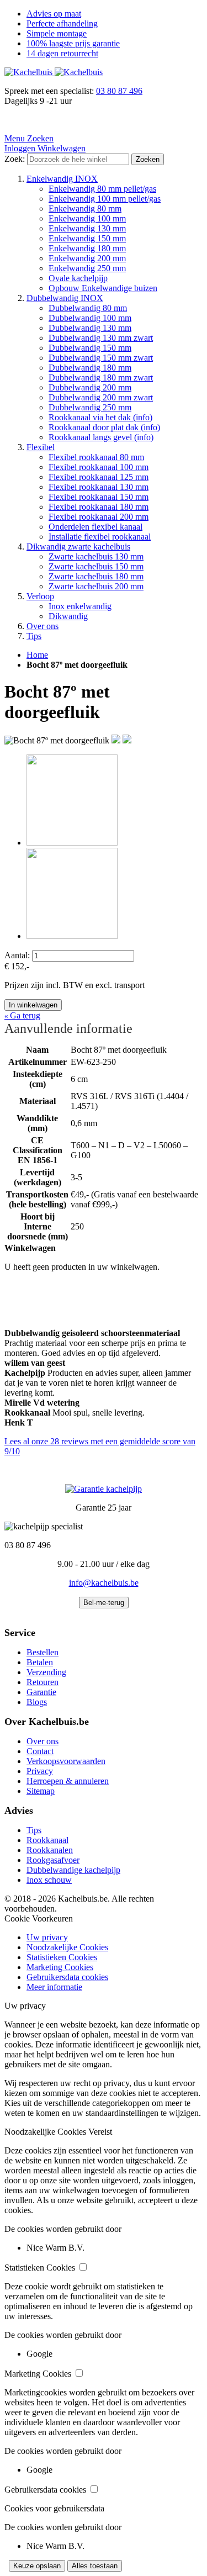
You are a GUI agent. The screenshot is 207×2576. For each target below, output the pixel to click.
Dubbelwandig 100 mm (90, 318)
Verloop (40, 596)
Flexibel (41, 447)
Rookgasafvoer (53, 1860)
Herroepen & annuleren (68, 1781)
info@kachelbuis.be (104, 1583)
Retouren (43, 1682)
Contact (40, 1751)
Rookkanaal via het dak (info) (100, 417)
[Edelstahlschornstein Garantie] (104, 1489)
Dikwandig (68, 616)
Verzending (46, 1672)
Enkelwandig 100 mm (87, 218)
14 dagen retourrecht (62, 53)
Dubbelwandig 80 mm (88, 308)
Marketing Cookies (60, 1967)
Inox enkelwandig (80, 606)
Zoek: (15, 159)
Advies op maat (54, 14)
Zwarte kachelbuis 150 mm (96, 566)
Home (37, 655)
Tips (34, 636)
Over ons (43, 626)
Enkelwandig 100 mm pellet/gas (105, 199)
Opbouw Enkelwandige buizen (103, 288)
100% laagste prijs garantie (73, 43)
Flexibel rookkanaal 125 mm (99, 477)
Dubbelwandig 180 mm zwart (101, 378)
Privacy (40, 1771)
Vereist (100, 2132)
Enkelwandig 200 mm (87, 258)
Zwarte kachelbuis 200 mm (96, 586)
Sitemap (41, 1791)
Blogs (37, 1702)
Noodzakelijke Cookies (67, 1947)
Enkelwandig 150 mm (87, 238)
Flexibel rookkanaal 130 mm (99, 487)
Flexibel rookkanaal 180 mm (99, 507)
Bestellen (43, 1652)
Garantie (41, 1692)
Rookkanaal (47, 1840)
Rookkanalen (50, 1850)
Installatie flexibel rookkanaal (100, 537)
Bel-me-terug (104, 1603)
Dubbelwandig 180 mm (90, 368)
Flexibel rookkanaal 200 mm (99, 517)
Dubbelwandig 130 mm (90, 328)
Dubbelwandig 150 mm (90, 348)
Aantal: (17, 955)
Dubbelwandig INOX (65, 298)
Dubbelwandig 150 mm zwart (101, 358)
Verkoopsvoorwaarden (66, 1761)
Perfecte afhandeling (62, 23)
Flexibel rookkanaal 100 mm (99, 467)
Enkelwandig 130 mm (87, 228)
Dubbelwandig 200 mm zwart (101, 397)
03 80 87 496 (119, 91)
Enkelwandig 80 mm (85, 208)
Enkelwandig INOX (62, 179)
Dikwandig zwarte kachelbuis (78, 547)
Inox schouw (49, 1880)
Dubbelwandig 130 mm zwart (101, 338)
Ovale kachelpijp (78, 278)
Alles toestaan (95, 2566)
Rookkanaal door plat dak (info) (104, 427)
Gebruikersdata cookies (67, 1977)
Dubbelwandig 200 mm (90, 387)
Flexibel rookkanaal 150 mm (99, 497)
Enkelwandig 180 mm (87, 248)
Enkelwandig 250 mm (87, 268)
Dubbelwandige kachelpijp (73, 1870)
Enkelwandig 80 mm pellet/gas (102, 189)
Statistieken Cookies (62, 1957)
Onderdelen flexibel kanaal (95, 527)
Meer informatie (54, 1987)
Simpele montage (57, 33)
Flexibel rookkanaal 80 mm (96, 457)
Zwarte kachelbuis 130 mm (96, 556)
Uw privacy (47, 1937)
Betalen (40, 1662)
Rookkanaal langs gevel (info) (101, 437)
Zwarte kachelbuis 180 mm (96, 576)
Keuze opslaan (37, 2566)
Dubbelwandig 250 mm (90, 407)
